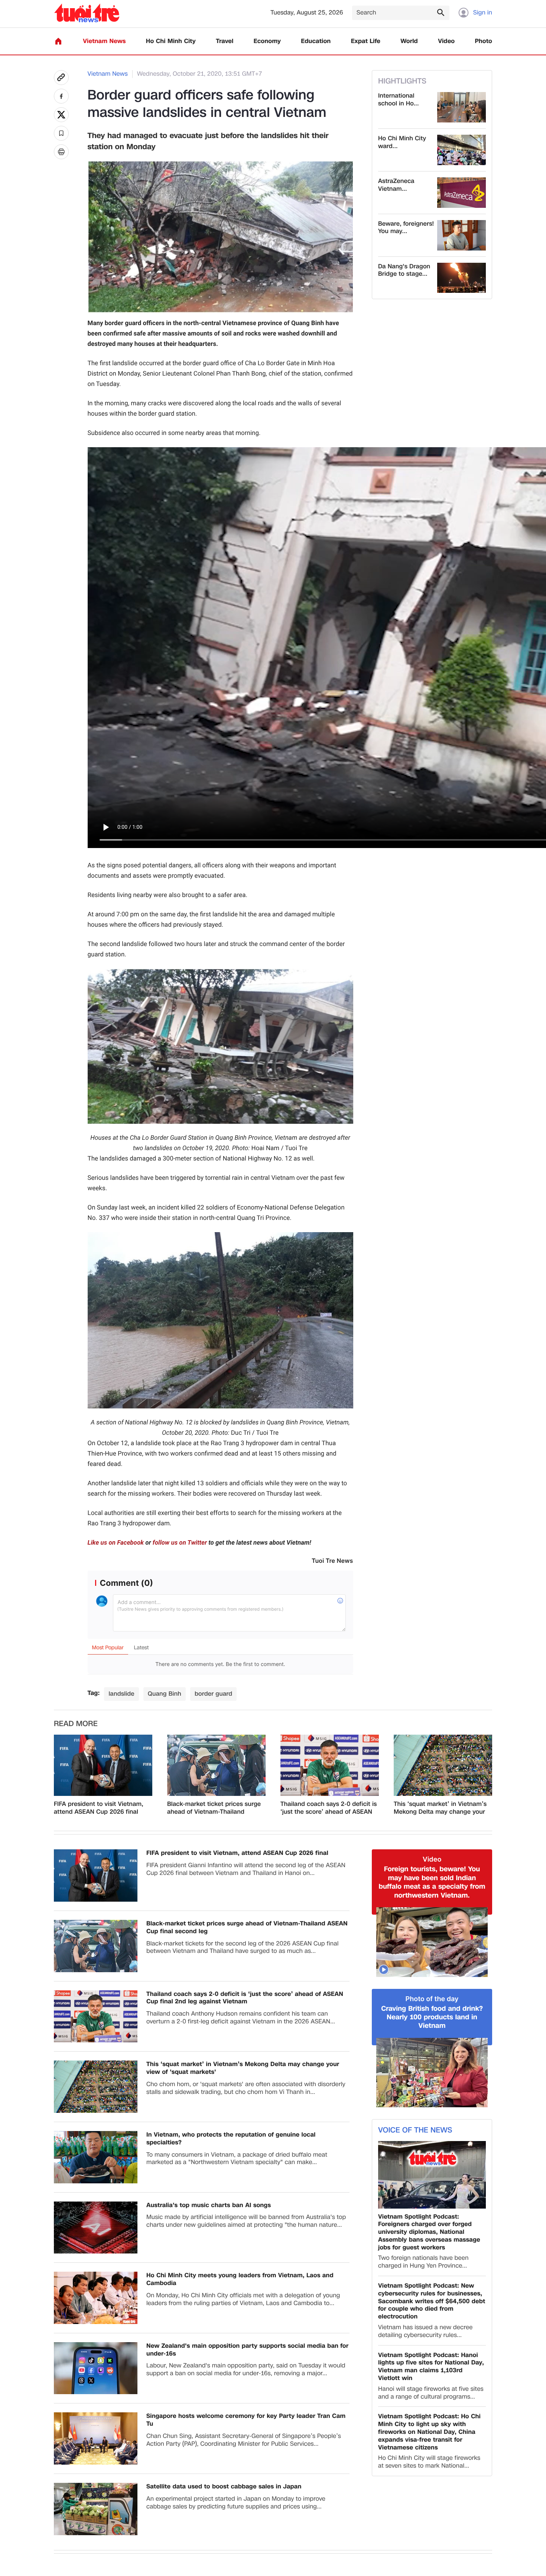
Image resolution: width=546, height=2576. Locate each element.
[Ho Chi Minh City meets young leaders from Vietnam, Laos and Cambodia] (96, 2298)
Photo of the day (432, 1999)
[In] (61, 152)
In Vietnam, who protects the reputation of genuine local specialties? (231, 2139)
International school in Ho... (398, 100)
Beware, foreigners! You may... (406, 228)
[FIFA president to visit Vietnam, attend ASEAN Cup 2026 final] (103, 1765)
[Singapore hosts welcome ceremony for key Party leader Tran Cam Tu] (96, 2438)
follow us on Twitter (180, 1543)
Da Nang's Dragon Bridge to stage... (404, 271)
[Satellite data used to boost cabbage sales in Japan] (96, 2509)
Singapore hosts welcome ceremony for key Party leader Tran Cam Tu (246, 2420)
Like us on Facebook (116, 1543)
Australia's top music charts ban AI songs (209, 2205)
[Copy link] (61, 78)
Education (316, 41)
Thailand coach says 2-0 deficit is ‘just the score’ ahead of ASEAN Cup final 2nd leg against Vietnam (329, 1808)
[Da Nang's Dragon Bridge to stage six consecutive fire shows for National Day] (461, 278)
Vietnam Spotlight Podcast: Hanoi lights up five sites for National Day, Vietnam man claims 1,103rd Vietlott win (431, 2367)
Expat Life (366, 41)
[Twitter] (61, 115)
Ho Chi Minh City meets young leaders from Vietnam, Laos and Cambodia (240, 2279)
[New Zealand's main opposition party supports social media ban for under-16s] (96, 2368)
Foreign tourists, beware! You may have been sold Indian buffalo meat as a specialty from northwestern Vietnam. (432, 1882)
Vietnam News (104, 41)
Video (446, 41)
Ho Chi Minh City (171, 41)
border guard (213, 1694)
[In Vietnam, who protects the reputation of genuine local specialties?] (96, 2157)
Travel (225, 41)
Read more (76, 1724)
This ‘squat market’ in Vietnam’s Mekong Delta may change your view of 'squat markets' (440, 1808)
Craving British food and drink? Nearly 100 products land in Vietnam (432, 2017)
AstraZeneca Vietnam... (396, 185)
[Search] (441, 12)
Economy (267, 41)
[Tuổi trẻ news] (87, 13)
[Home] (58, 41)
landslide (121, 1694)
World (409, 41)
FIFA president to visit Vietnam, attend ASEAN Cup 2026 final (99, 1808)
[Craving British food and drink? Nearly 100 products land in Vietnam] (432, 2073)
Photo (484, 41)
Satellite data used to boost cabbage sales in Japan (224, 2487)
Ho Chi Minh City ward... (402, 143)
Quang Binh (165, 1694)
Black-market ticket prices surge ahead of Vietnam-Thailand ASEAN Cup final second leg (214, 1808)
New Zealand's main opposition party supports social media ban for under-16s (247, 2350)
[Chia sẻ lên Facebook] (61, 96)
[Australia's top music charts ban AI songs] (96, 2228)
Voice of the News (415, 2130)
